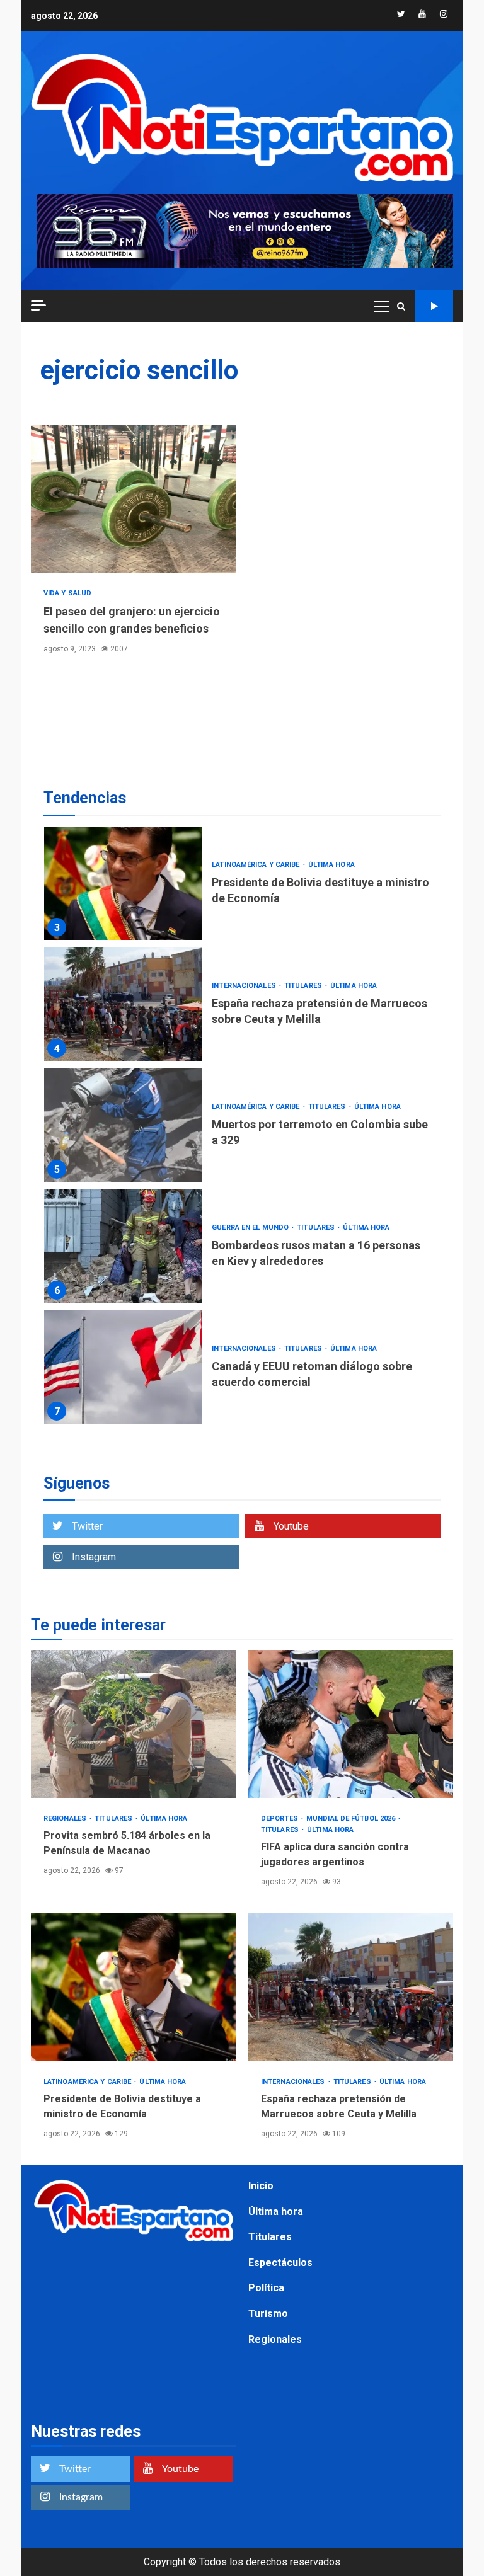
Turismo (268, 2314)
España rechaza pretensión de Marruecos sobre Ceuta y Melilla (123, 1004)
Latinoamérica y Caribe (256, 865)
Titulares (304, 986)
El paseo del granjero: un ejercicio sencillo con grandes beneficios (133, 499)
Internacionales (245, 986)
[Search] (401, 306)
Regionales (66, 1818)
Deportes (280, 1818)
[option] (242, 886)
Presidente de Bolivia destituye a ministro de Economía (123, 883)
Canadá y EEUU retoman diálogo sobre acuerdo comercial (123, 1367)
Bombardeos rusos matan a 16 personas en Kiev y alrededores (123, 1246)
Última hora (331, 865)
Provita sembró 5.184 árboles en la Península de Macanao (133, 1724)
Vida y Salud (67, 593)
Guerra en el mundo (251, 1228)
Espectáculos (280, 2263)
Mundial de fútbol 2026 (352, 1818)
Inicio (261, 2186)
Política (266, 2288)
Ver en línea (434, 306)
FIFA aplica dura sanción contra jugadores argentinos (351, 1724)
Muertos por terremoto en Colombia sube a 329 (123, 1125)
